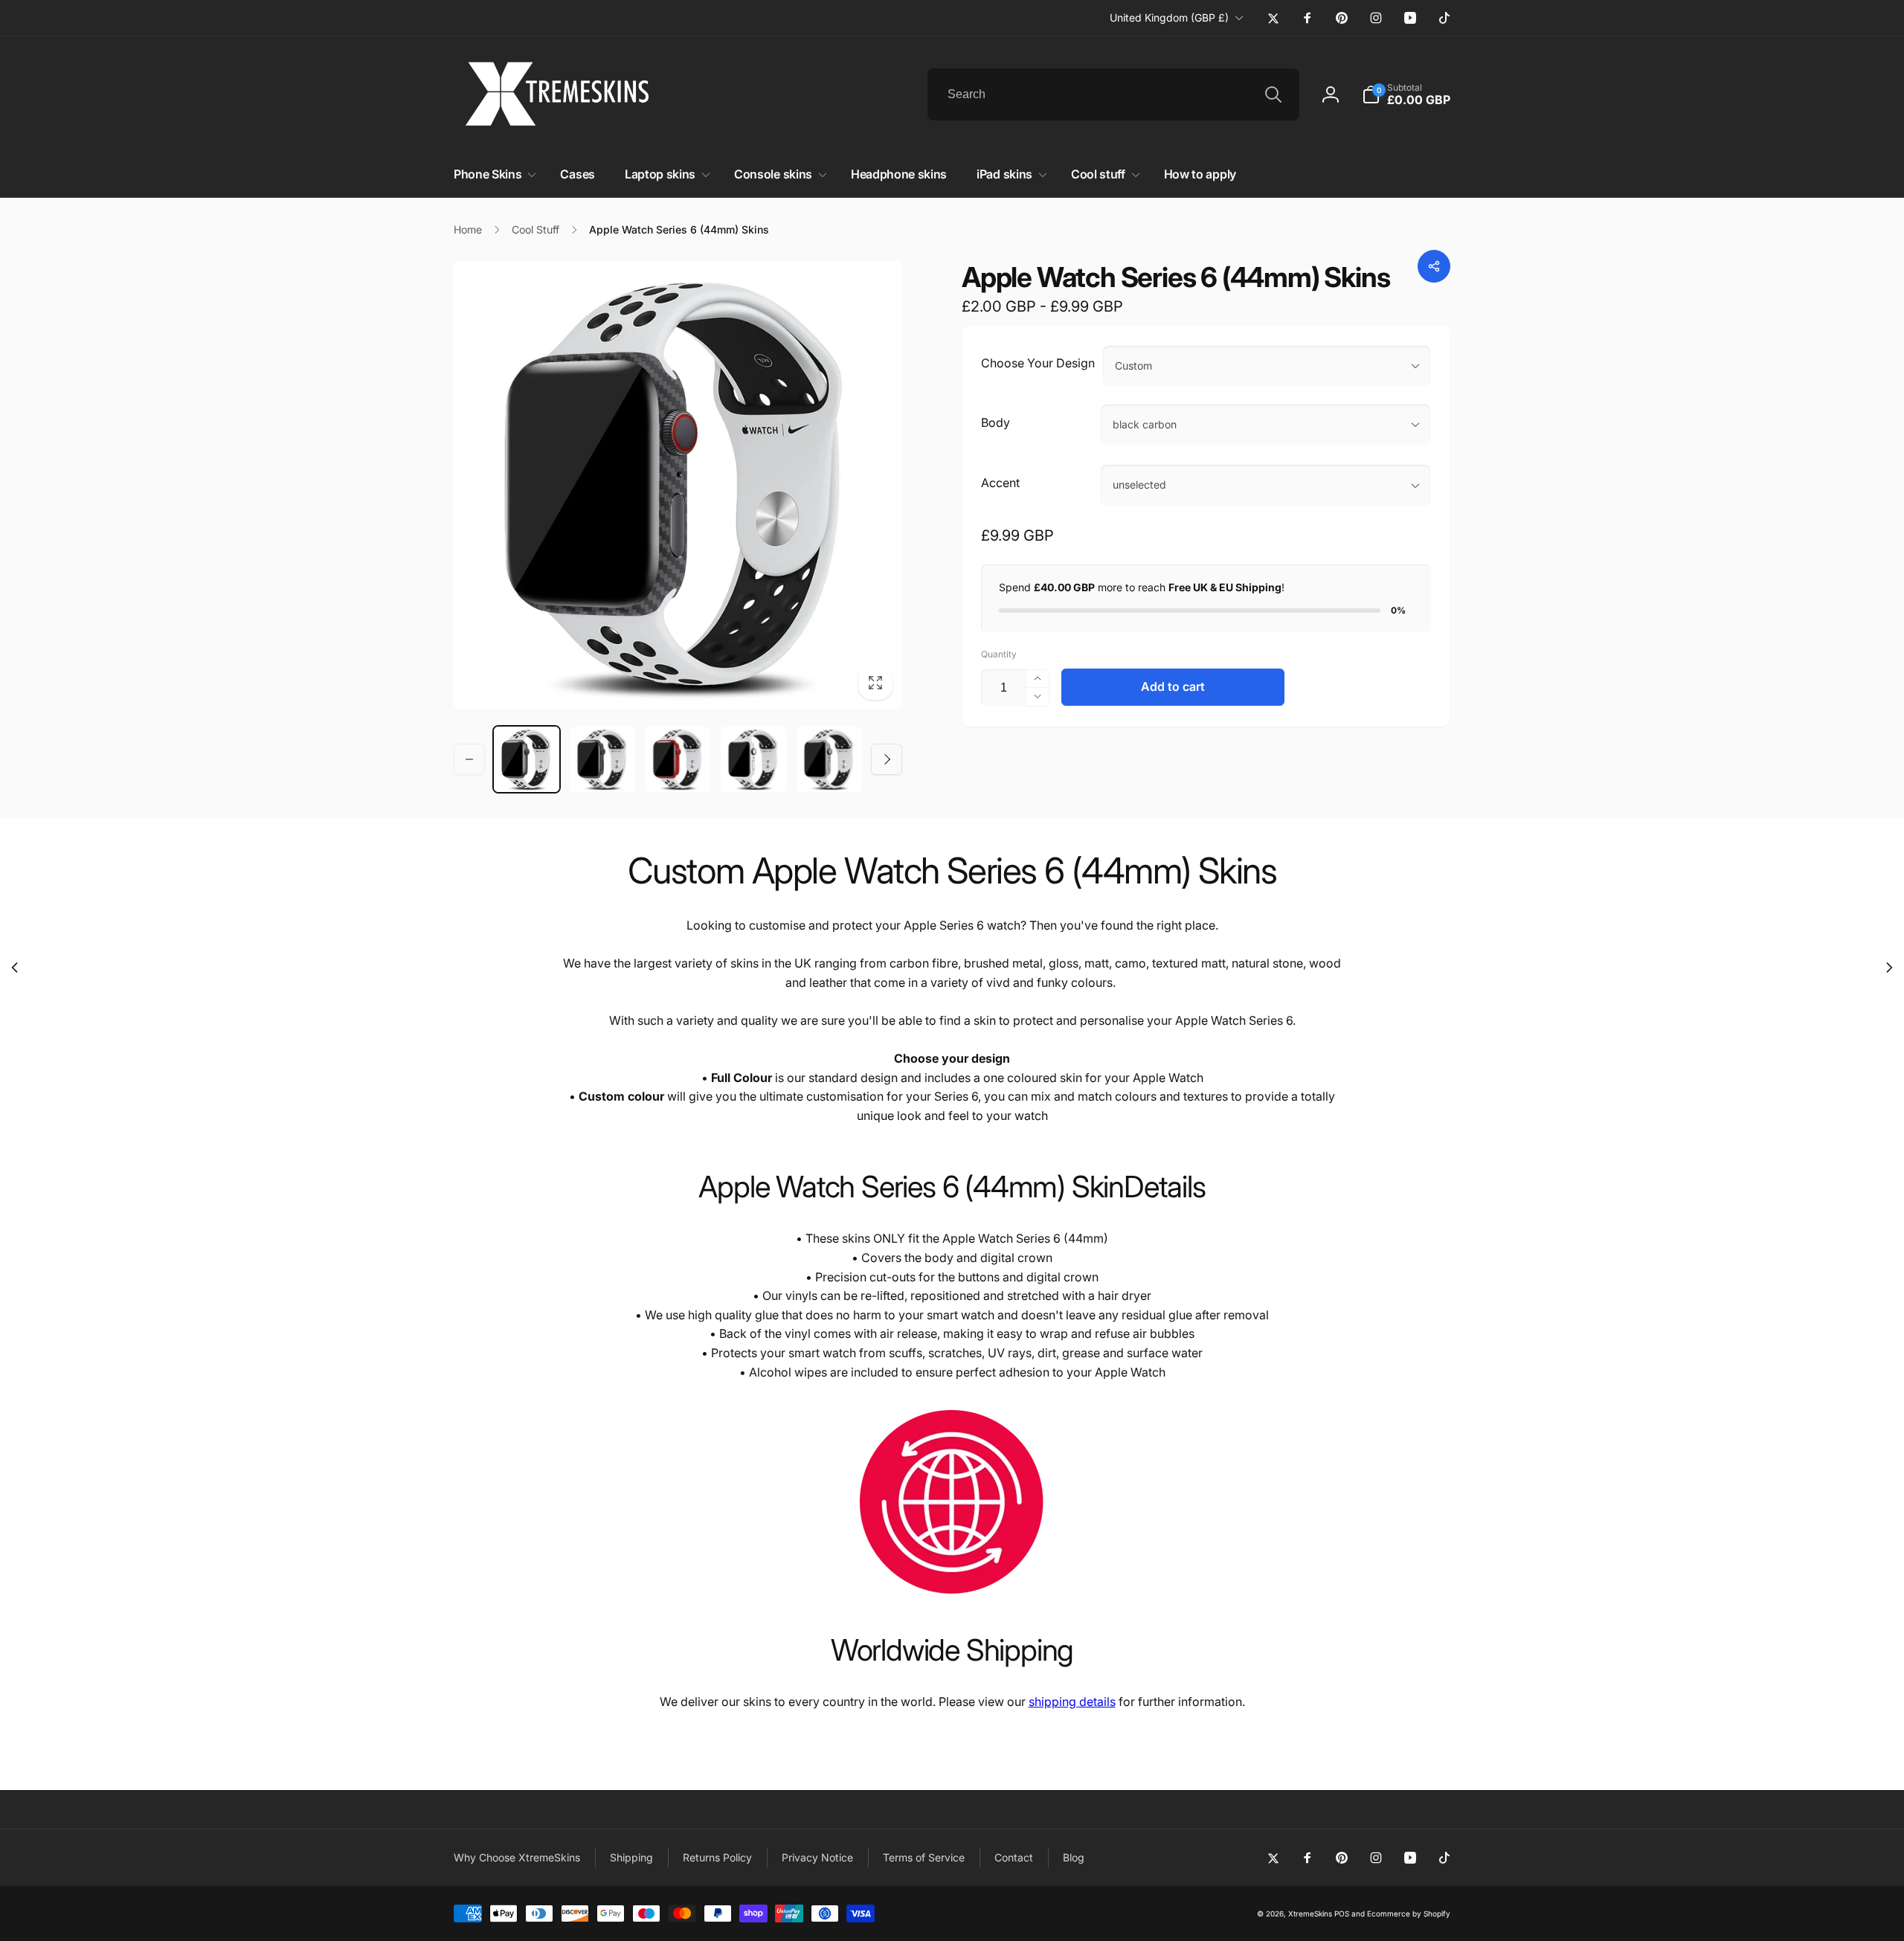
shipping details (1072, 1702)
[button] (1406, 94)
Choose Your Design (1038, 363)
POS (1342, 1913)
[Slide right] (887, 759)
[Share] (1434, 266)
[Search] (1273, 94)
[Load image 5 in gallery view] (829, 759)
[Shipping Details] (952, 1597)
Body (996, 422)
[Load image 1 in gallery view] (527, 759)
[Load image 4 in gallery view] (753, 759)
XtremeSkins (1310, 1913)
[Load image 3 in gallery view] (678, 759)
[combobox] (1113, 94)
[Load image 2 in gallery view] (602, 759)
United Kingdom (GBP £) (1169, 17)
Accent (1000, 483)
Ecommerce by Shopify (1409, 1913)
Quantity (999, 654)
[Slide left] (469, 759)
